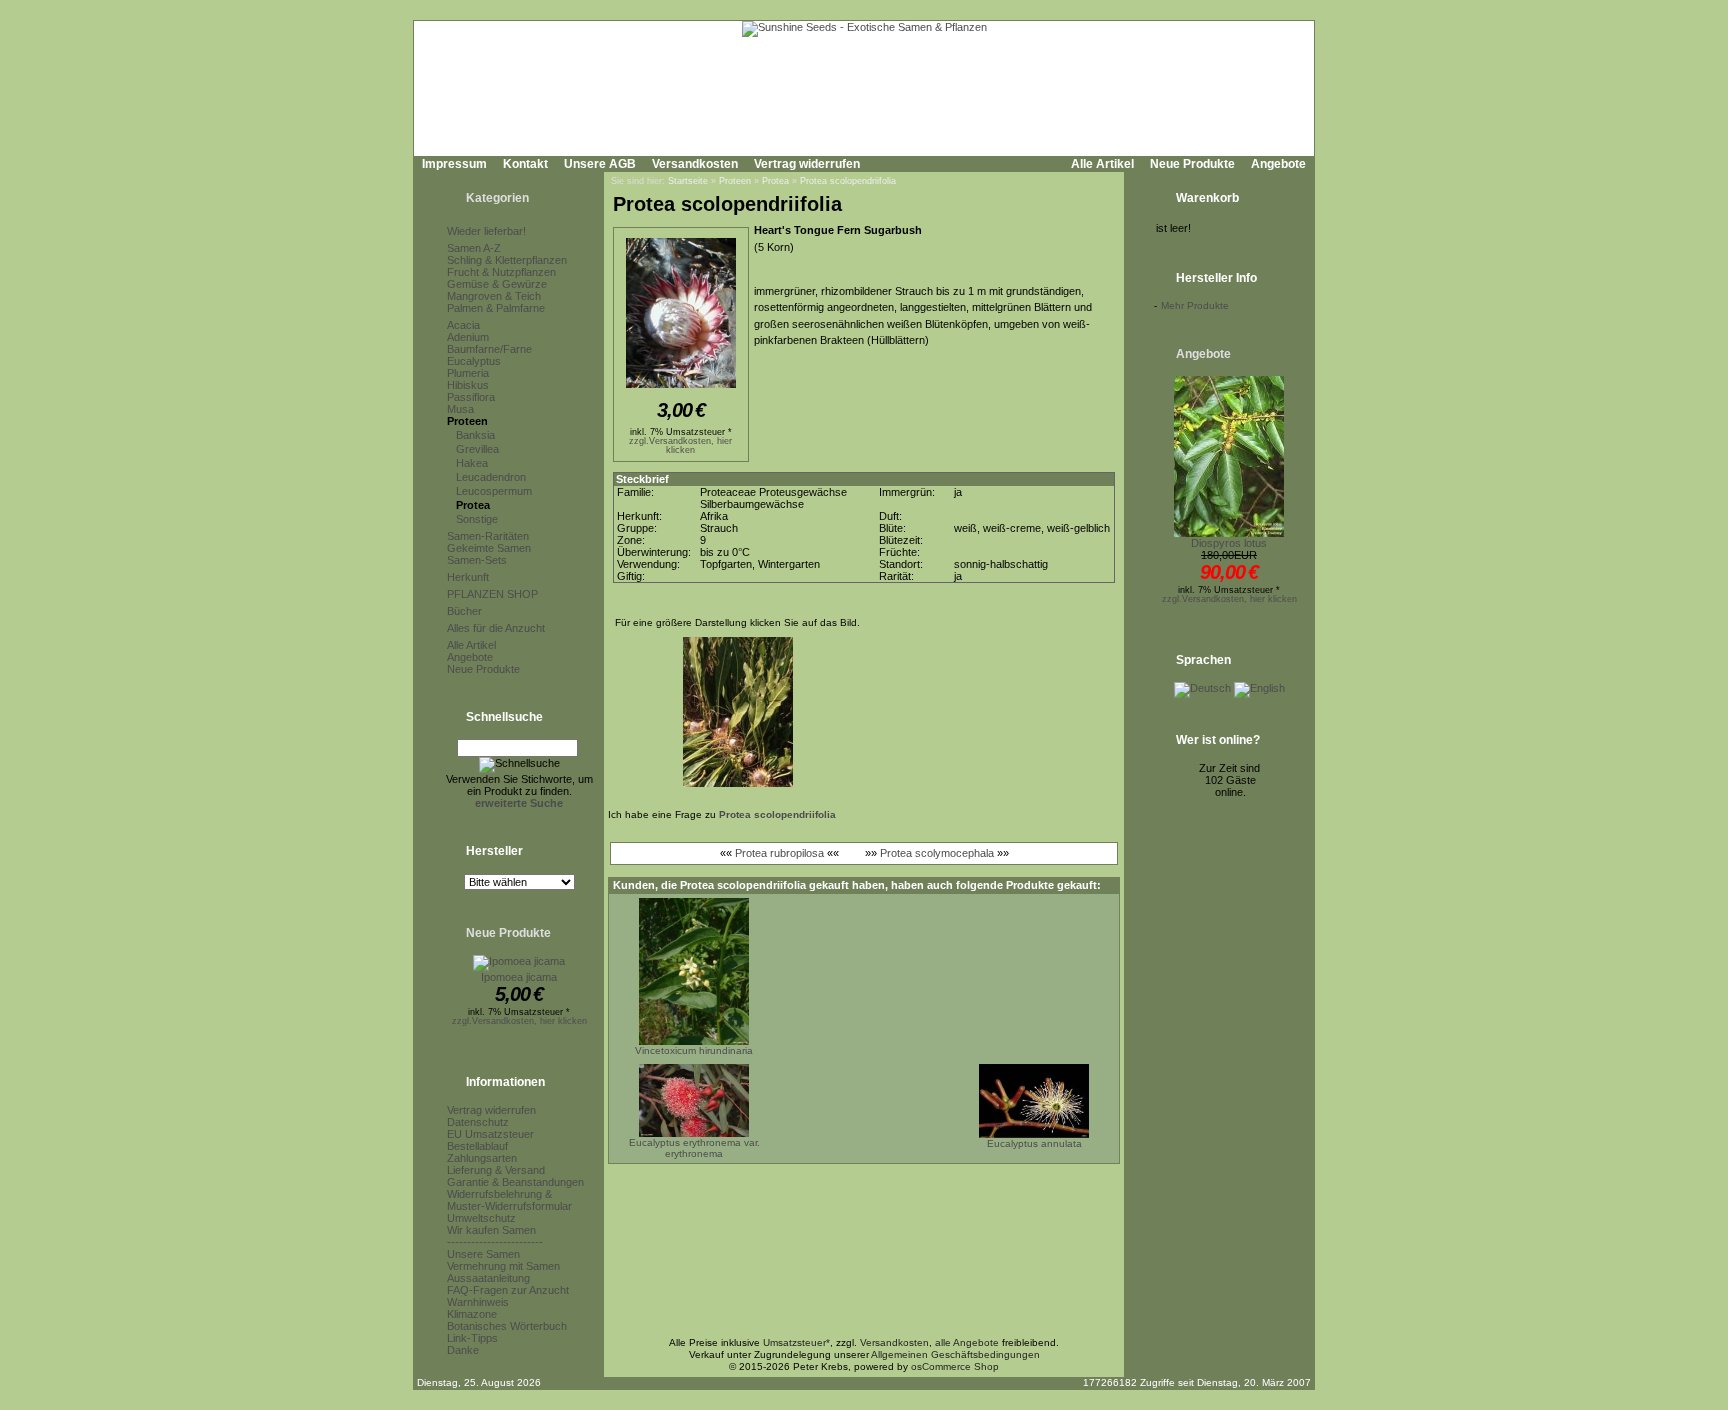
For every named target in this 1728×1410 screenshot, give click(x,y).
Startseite (688, 181)
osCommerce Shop (955, 1366)
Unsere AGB (600, 164)
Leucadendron (491, 477)
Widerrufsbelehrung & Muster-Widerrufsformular (509, 1200)
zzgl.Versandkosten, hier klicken (519, 1021)
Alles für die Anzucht (496, 628)
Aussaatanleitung (488, 1278)
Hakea (472, 463)
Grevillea (477, 449)
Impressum (454, 164)
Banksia (475, 435)
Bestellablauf (477, 1146)
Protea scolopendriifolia (848, 181)
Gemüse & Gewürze (497, 284)
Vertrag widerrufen (807, 164)
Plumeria (468, 373)
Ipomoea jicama (519, 977)
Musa (460, 409)
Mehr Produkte (1195, 305)
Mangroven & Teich (494, 296)
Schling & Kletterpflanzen (507, 260)
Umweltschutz (481, 1218)
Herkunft (468, 577)
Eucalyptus (474, 361)
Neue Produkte (1192, 164)
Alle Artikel (1102, 164)
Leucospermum (494, 491)
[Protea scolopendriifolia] (681, 389)
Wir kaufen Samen (491, 1230)
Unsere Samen (483, 1254)
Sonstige (477, 519)
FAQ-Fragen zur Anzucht (508, 1290)
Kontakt (525, 164)
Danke (463, 1350)
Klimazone (472, 1314)
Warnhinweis (478, 1302)
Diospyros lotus (1229, 543)
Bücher (464, 611)
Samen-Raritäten (488, 536)
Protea (473, 505)
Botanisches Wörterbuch (507, 1326)
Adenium (468, 337)
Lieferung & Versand (496, 1170)
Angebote (1278, 164)
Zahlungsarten (482, 1158)
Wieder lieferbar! (486, 231)
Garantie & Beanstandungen (515, 1182)
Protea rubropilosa (779, 853)
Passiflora (471, 397)
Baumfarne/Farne (489, 349)
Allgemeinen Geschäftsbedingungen (955, 1354)
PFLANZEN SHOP (492, 594)
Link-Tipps (472, 1338)
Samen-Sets (477, 560)
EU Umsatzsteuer (490, 1134)
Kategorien (497, 198)
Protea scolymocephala (937, 853)
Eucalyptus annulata (1034, 1143)
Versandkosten (695, 164)
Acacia (463, 325)
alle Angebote (967, 1342)
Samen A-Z (474, 248)
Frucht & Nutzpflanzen (501, 272)
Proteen (467, 421)
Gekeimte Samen (489, 548)
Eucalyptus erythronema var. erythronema (694, 1148)
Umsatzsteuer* (796, 1342)
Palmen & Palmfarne (496, 308)
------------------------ (495, 1242)
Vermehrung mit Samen (503, 1266)
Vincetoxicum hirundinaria (694, 1050)
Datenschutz (478, 1122)
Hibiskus (468, 385)
